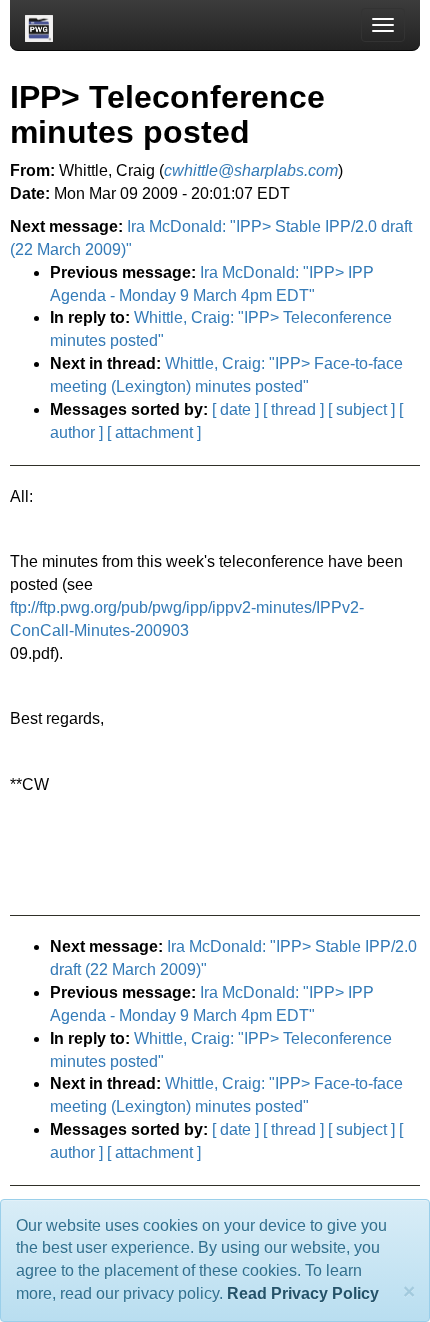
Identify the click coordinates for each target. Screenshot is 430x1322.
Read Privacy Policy (303, 1293)
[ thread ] (293, 409)
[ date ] (235, 409)
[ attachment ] (154, 432)
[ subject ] (361, 409)
